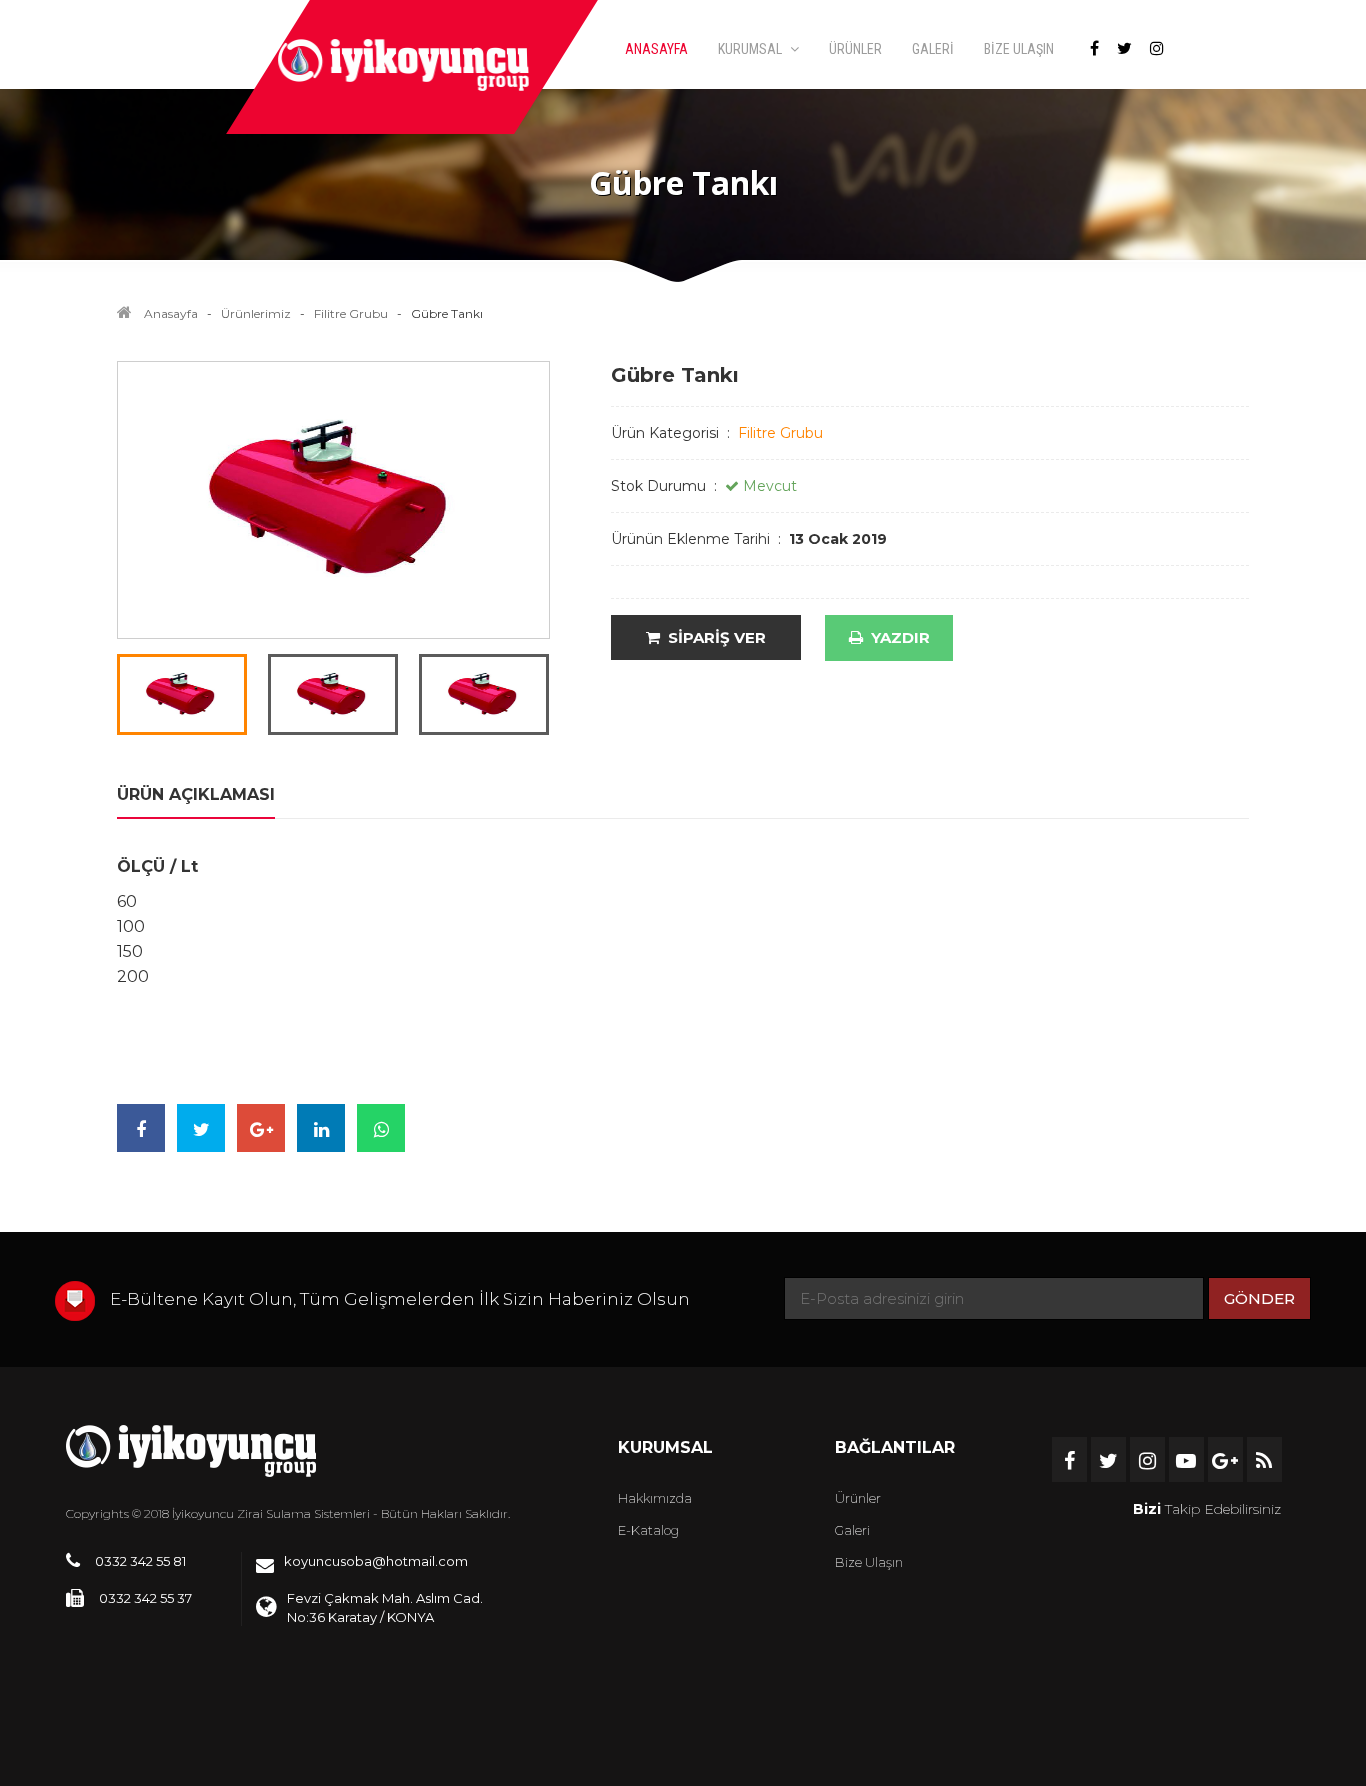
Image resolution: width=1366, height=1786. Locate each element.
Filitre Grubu (351, 313)
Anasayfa (171, 313)
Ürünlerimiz (256, 313)
